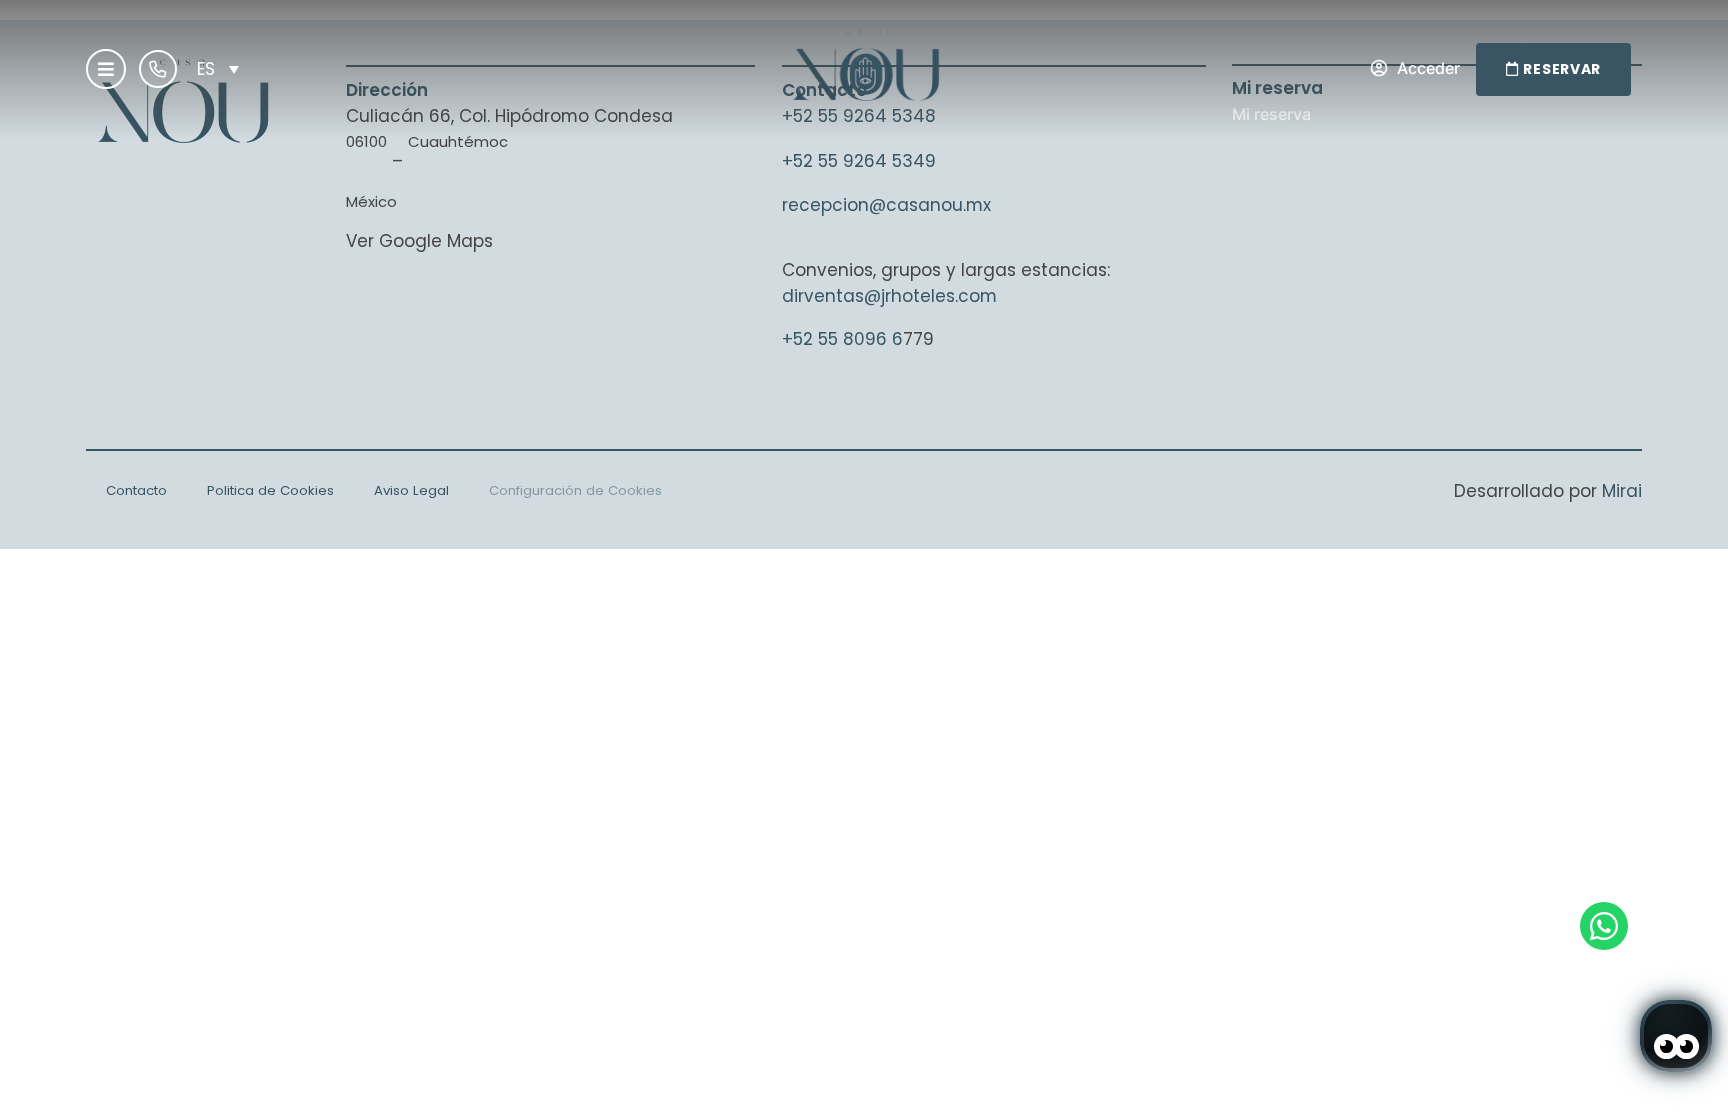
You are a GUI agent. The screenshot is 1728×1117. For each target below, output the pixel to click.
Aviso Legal (411, 490)
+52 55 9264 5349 (859, 161)
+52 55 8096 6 (842, 339)
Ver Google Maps (419, 241)
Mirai (1622, 491)
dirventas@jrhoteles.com (889, 296)
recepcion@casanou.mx (886, 205)
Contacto (136, 490)
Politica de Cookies (270, 490)
